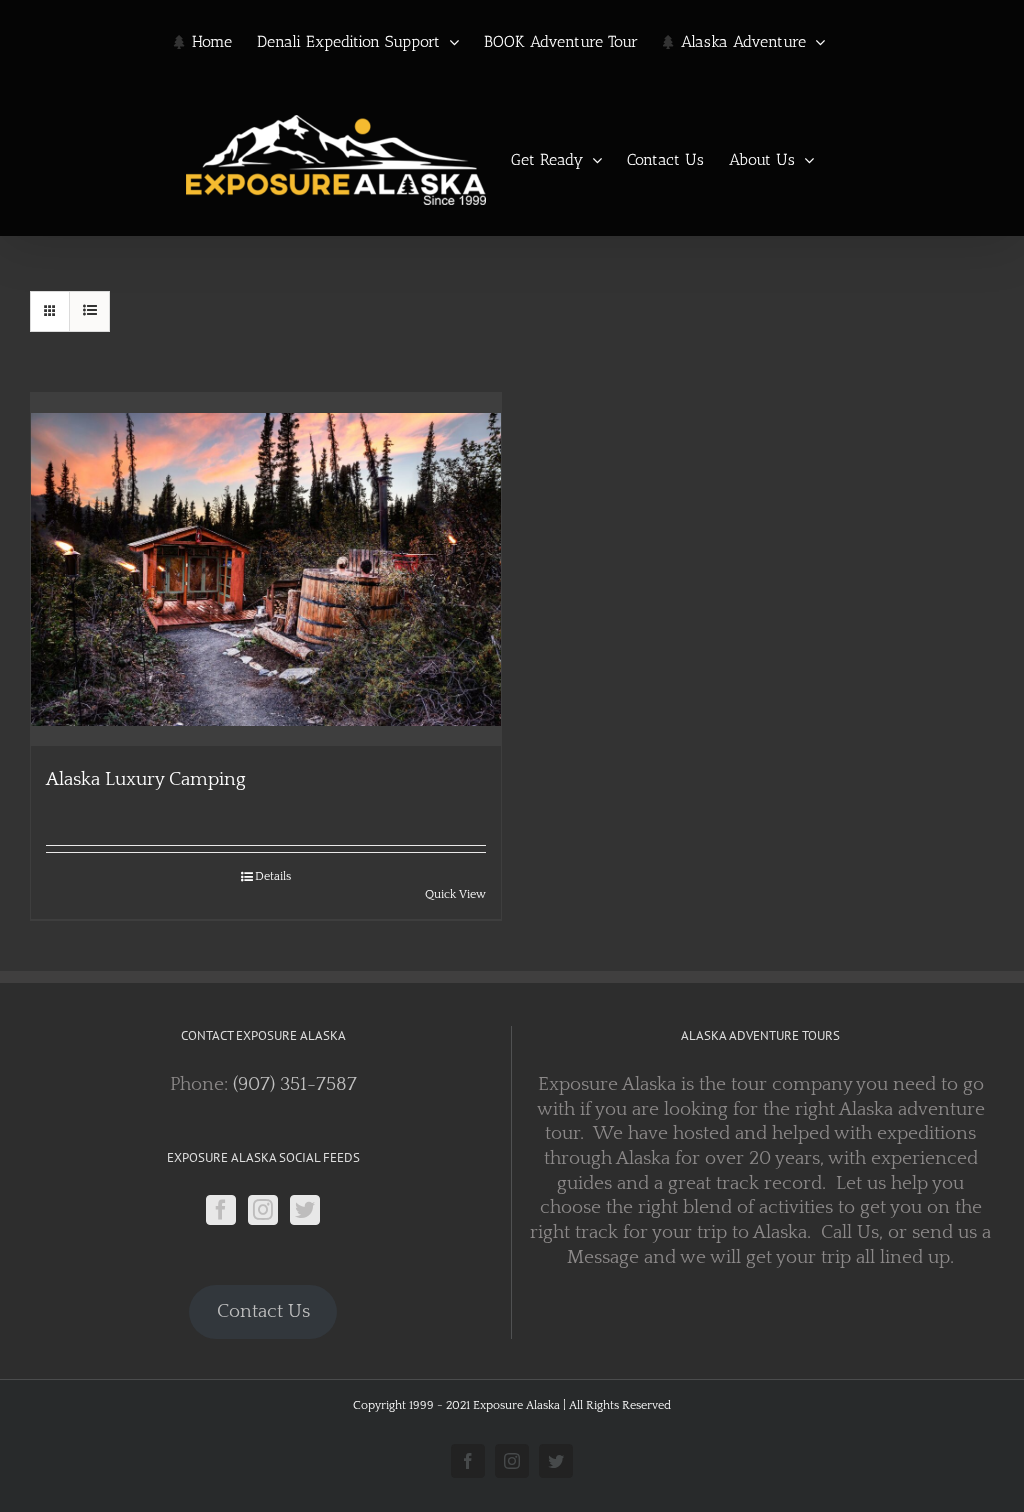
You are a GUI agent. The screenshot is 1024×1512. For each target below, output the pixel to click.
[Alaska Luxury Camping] (266, 569)
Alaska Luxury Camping (146, 779)
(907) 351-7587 (295, 1084)
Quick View (455, 894)
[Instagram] (263, 1210)
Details (273, 876)
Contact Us (263, 1311)
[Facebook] (221, 1210)
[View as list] (89, 311)
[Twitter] (305, 1210)
